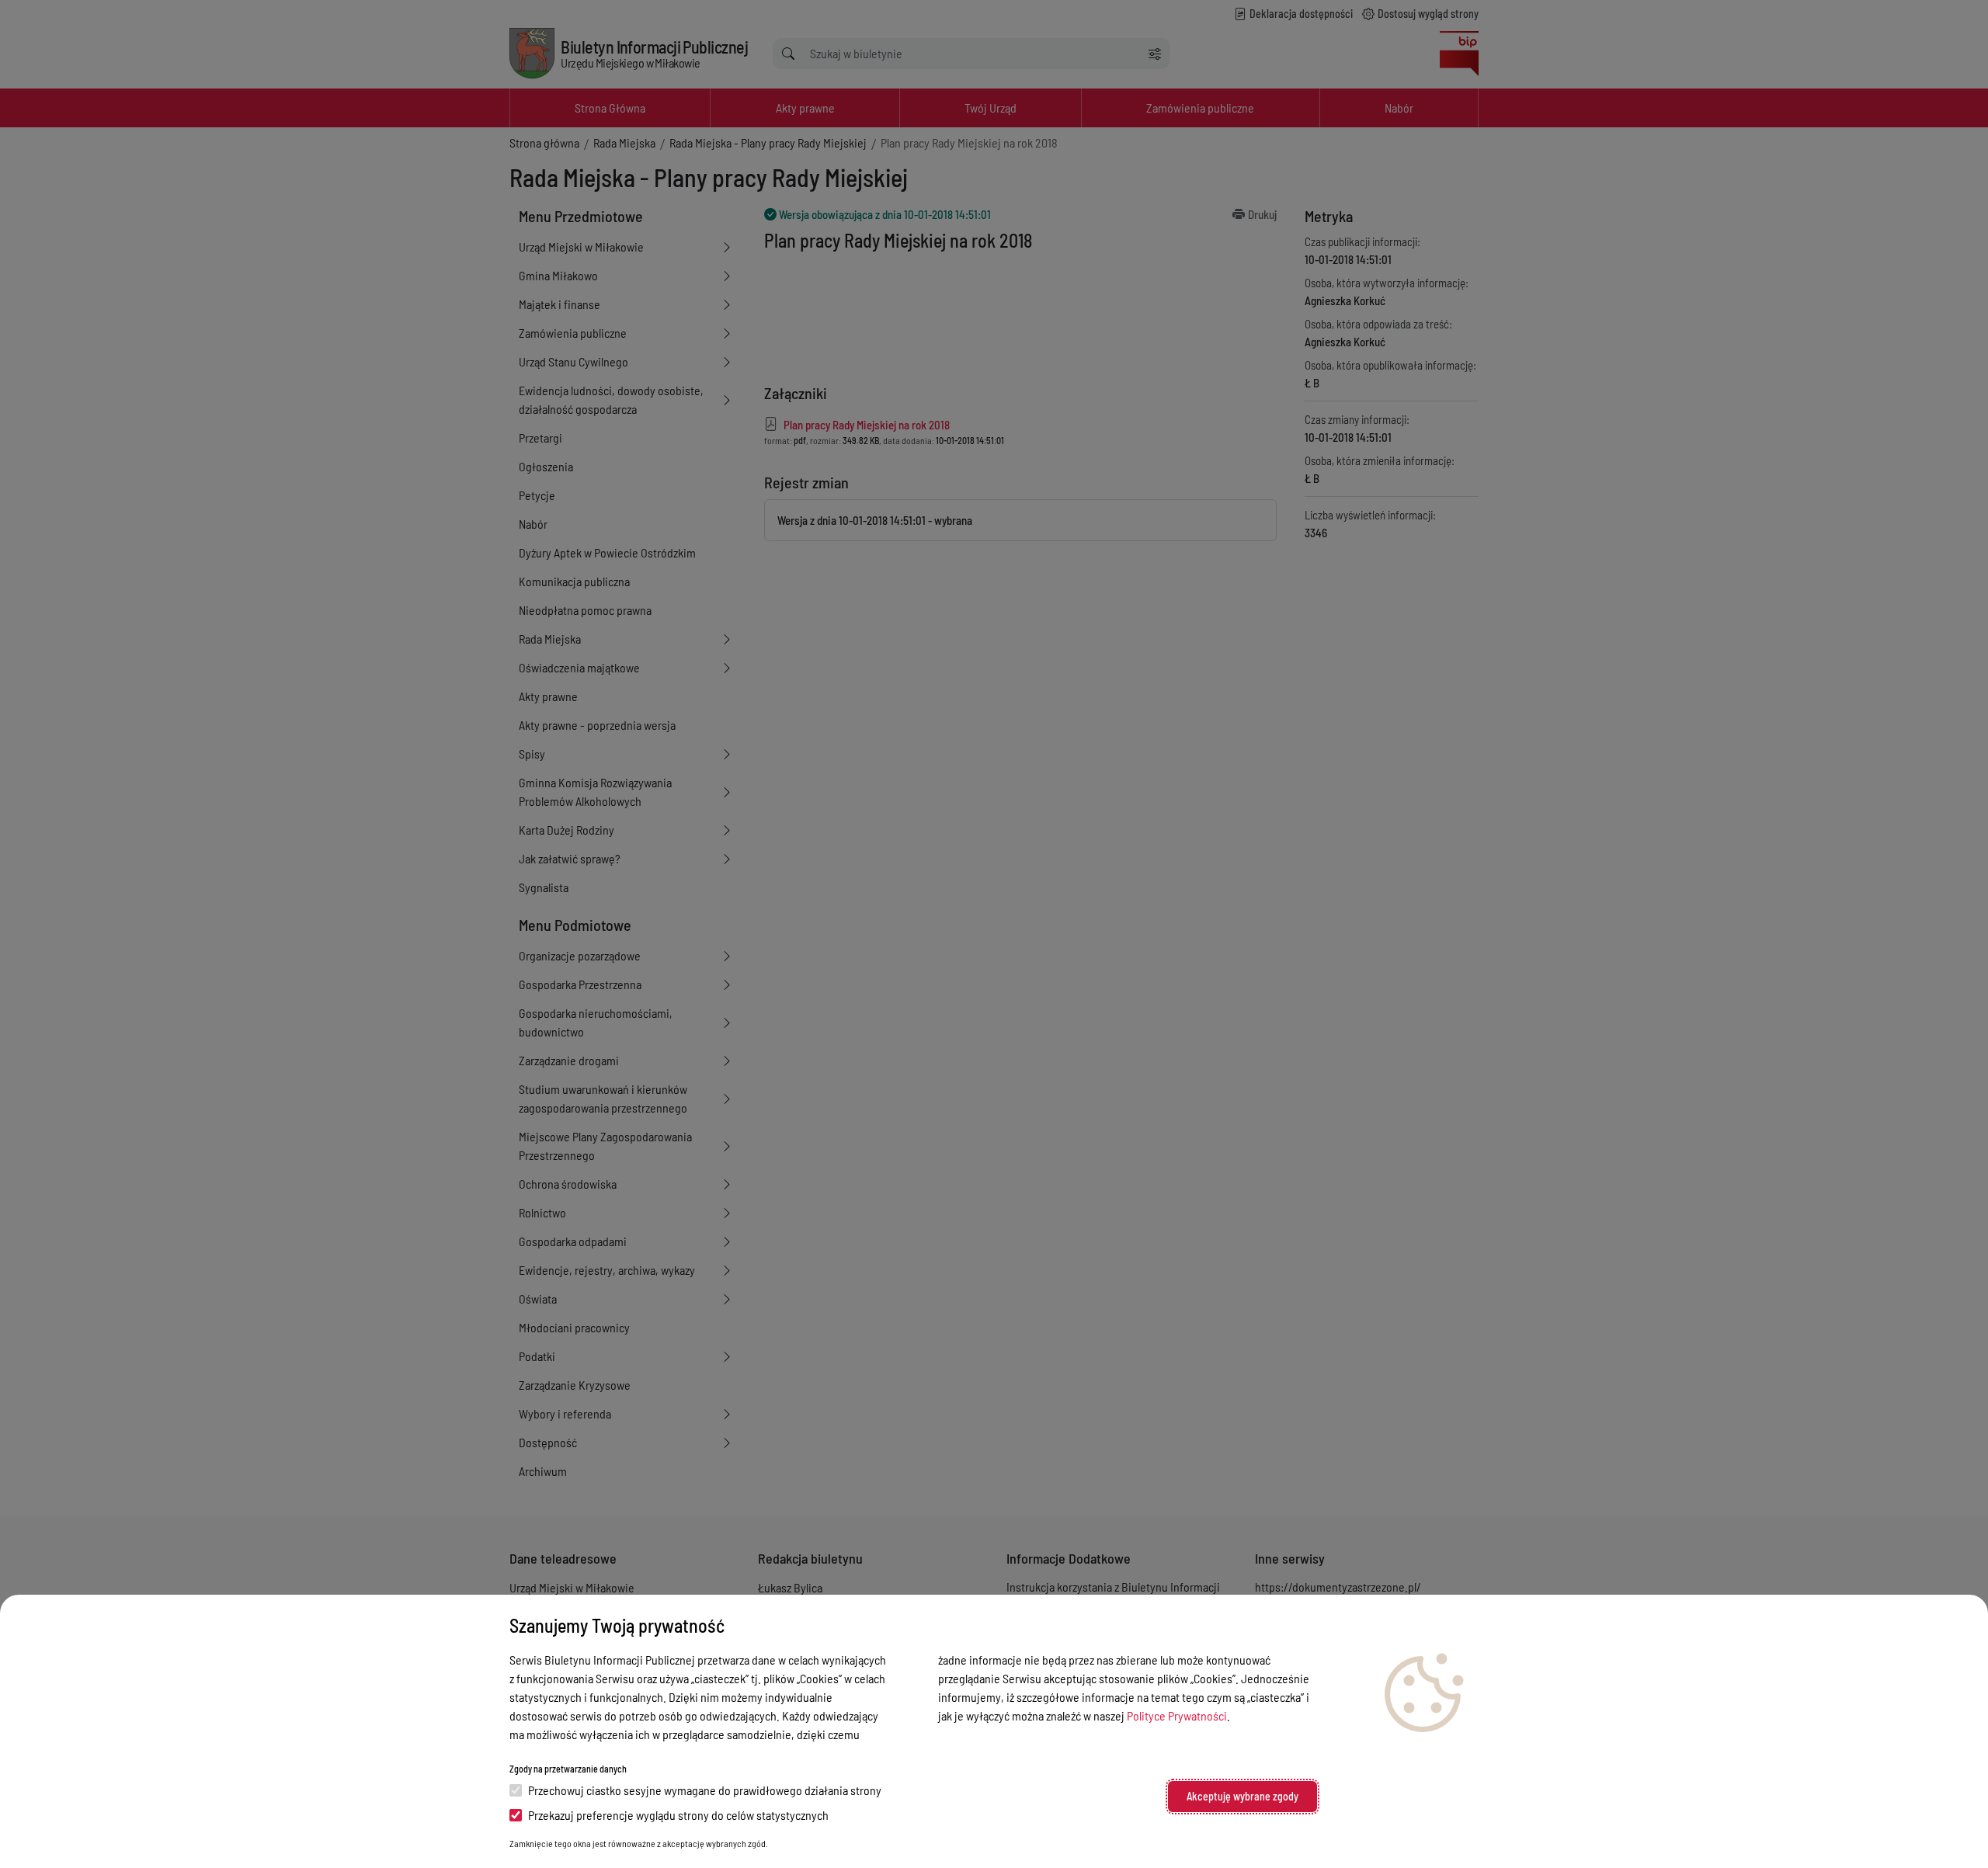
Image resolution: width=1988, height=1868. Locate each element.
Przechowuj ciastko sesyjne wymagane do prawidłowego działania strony (705, 1790)
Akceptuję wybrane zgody (1242, 1796)
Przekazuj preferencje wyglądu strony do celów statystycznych (678, 1815)
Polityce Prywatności (1177, 1715)
